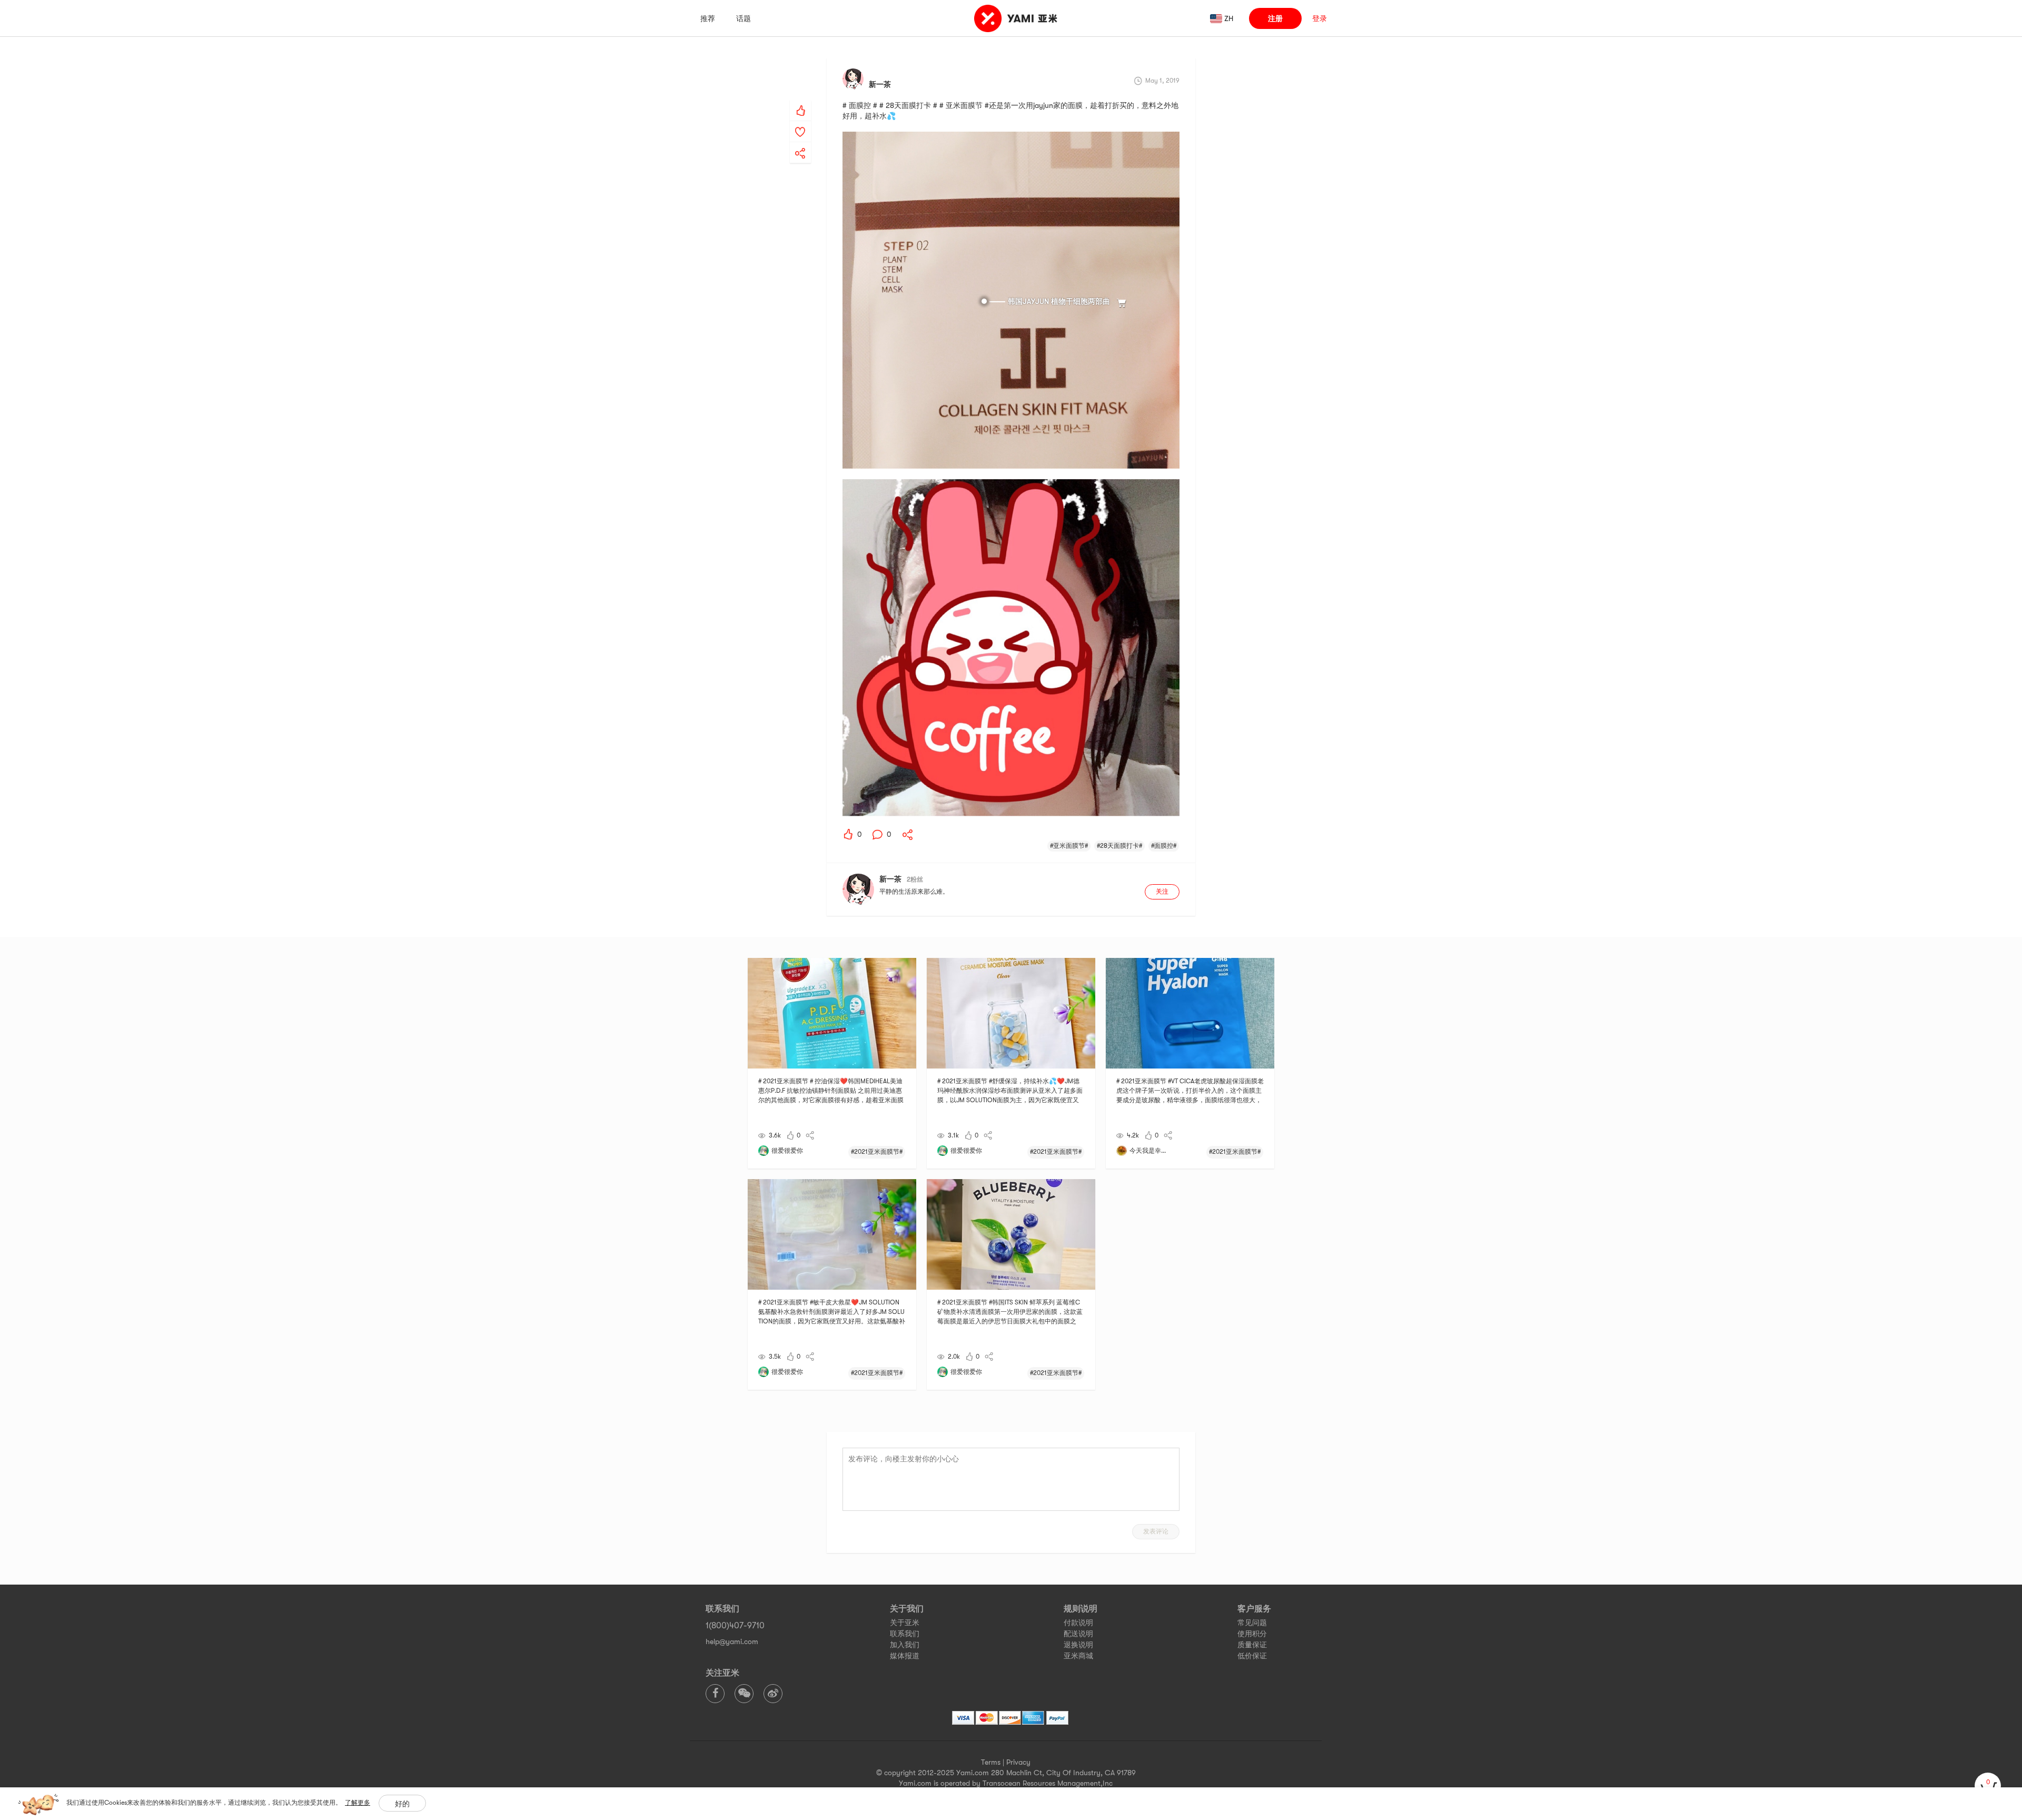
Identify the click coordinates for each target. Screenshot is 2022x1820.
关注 (1162, 892)
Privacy (1018, 1762)
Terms (991, 1762)
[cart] (1988, 1786)
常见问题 (1252, 1623)
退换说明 (1078, 1645)
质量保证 (1252, 1645)
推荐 (708, 18)
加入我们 (905, 1645)
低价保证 (1252, 1656)
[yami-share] (800, 143)
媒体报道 (905, 1656)
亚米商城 (1078, 1656)
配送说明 (1078, 1634)
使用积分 (1252, 1634)
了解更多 (358, 1803)
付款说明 (1078, 1623)
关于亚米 (905, 1623)
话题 (744, 18)
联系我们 (905, 1634)
